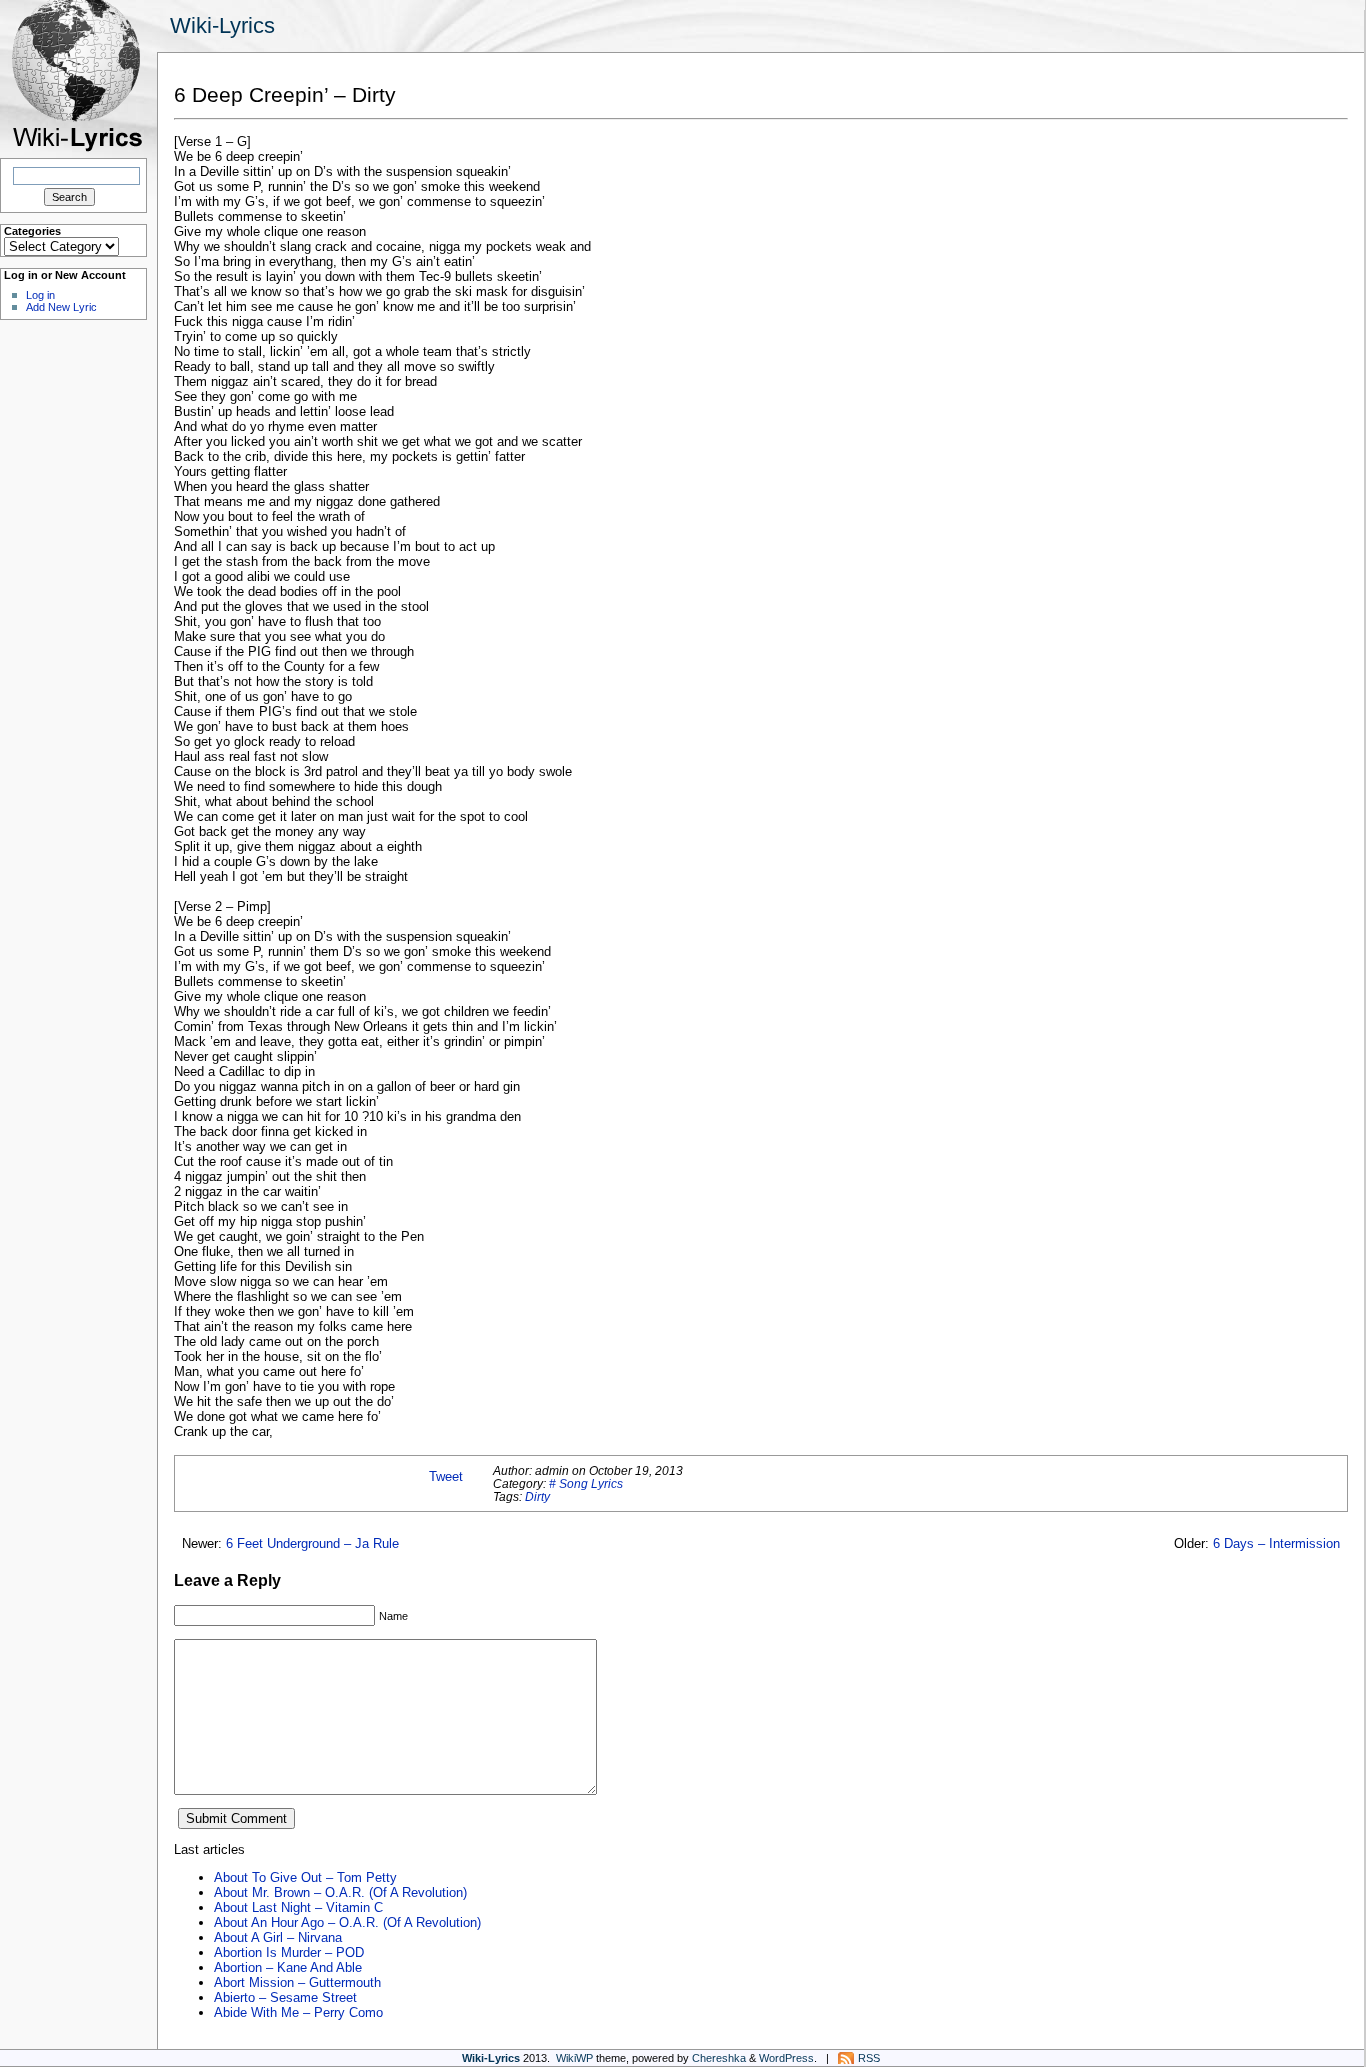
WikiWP (574, 2058)
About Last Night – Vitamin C (298, 1907)
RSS (869, 2058)
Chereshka (719, 2058)
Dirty (537, 1496)
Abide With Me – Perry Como (298, 2012)
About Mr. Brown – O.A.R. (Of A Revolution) (340, 1892)
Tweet (446, 1476)
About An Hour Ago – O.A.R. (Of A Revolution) (347, 1922)
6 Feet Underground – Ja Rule (312, 1543)
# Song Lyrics (586, 1483)
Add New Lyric (61, 307)
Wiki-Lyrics (222, 25)
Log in (40, 295)
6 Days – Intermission (1276, 1543)
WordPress (786, 2058)
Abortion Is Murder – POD (289, 1952)
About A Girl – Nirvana (278, 1937)
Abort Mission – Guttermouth (297, 1982)
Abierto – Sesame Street (285, 1997)
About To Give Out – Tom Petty (305, 1877)
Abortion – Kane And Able (288, 1967)
